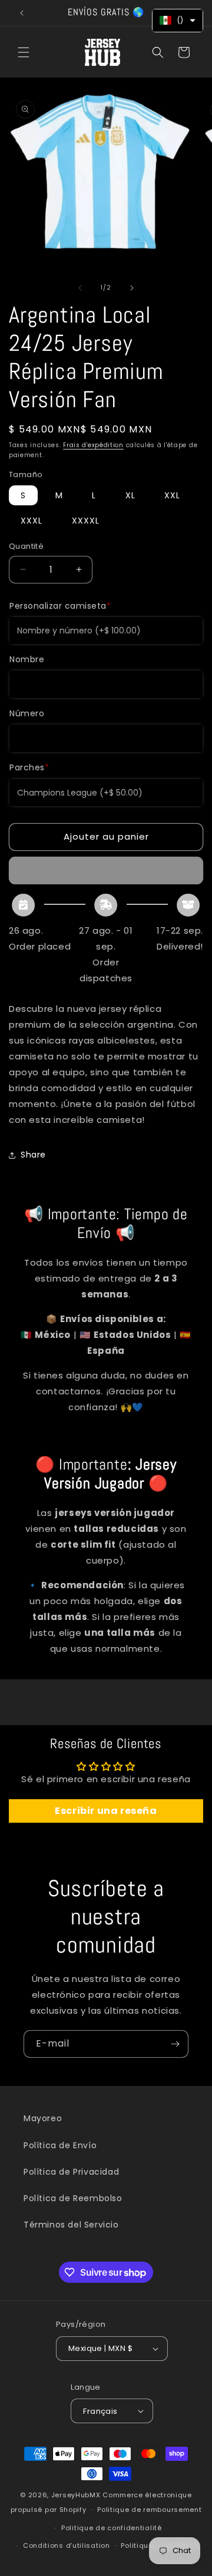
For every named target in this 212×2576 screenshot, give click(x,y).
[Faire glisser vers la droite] (132, 288)
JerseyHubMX (76, 2495)
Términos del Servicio (71, 2225)
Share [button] (33, 1155)
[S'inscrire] (175, 2044)
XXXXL (86, 521)
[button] (24, 52)
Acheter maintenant (106, 871)
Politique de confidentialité (112, 2528)
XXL (172, 495)
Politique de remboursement (149, 2510)
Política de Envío (60, 2145)
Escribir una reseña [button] (106, 1811)
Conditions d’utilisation (67, 2545)
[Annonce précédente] (22, 13)
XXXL (32, 521)
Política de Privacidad (71, 2172)
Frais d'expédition (93, 445)
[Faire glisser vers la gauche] (80, 288)
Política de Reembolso (73, 2198)
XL (130, 495)
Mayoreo (43, 2118)
